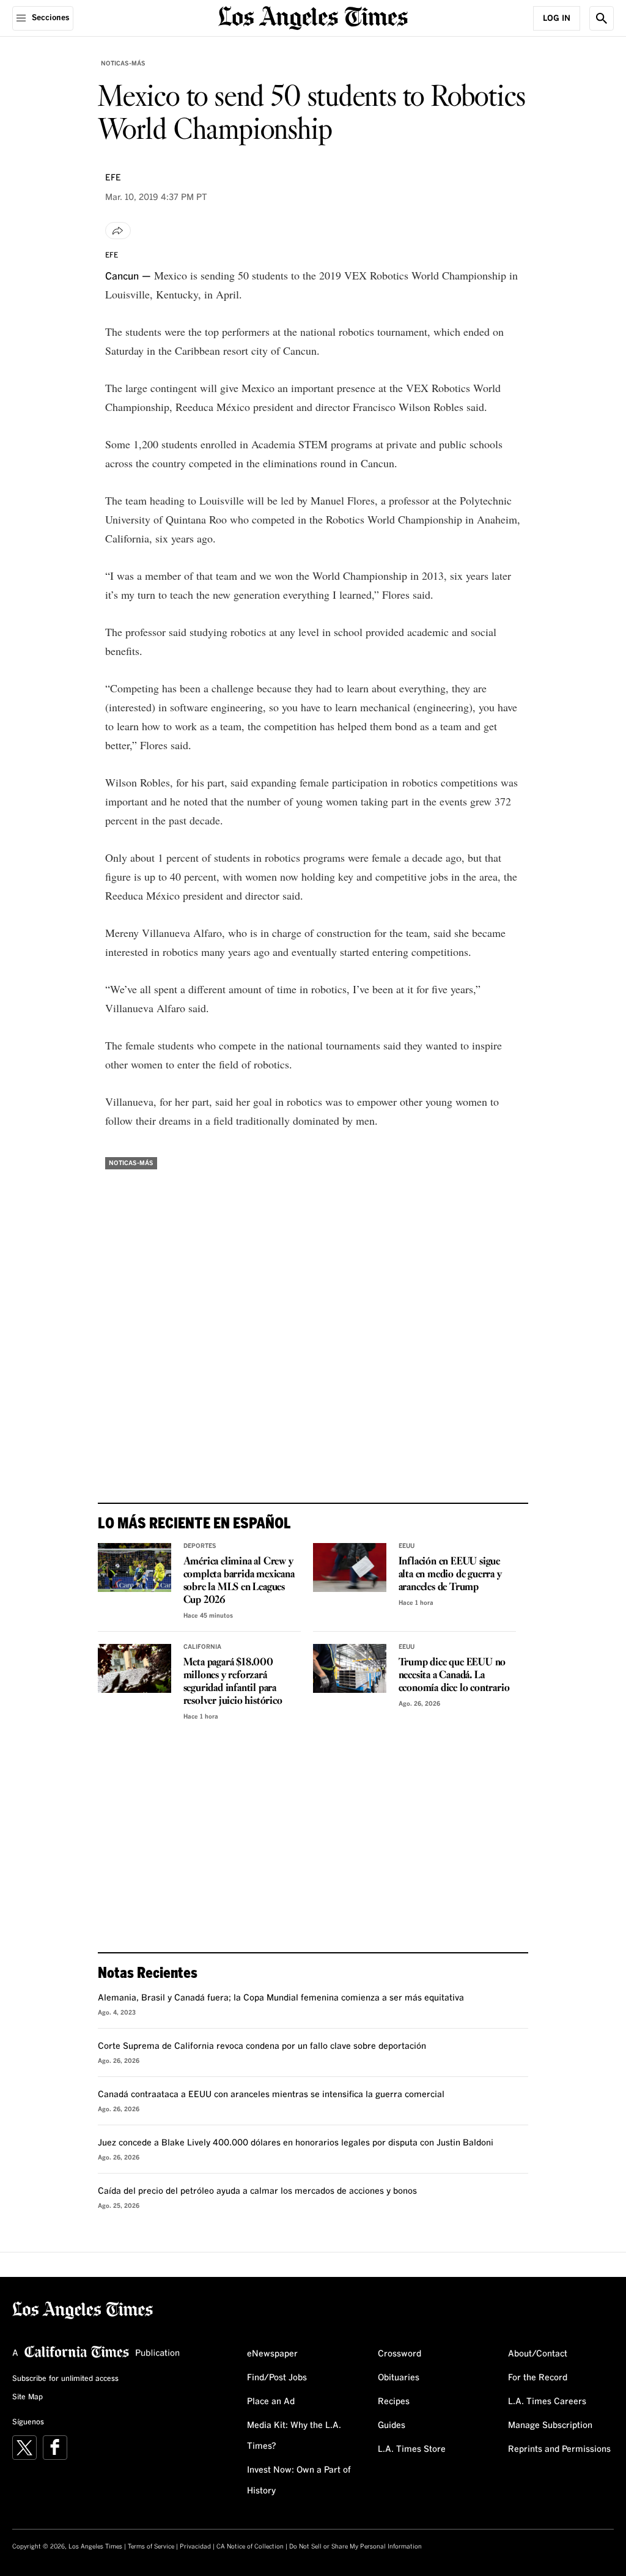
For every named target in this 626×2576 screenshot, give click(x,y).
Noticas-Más (123, 64)
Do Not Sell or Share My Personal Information (355, 2547)
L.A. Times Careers (547, 2402)
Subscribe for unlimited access (65, 2379)
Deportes (200, 1546)
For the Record (538, 2378)
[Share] (118, 231)
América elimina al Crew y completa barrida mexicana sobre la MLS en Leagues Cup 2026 (239, 1581)
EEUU (407, 1546)
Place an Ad (271, 2402)
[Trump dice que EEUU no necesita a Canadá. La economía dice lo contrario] (350, 1668)
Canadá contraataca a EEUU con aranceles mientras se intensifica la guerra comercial (271, 2095)
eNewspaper (272, 2354)
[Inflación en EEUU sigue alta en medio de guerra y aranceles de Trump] (350, 1567)
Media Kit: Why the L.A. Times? (294, 2436)
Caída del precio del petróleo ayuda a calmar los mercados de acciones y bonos (257, 2191)
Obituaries (399, 2378)
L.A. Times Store (412, 2449)
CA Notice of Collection (250, 2547)
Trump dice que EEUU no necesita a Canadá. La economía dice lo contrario (454, 1675)
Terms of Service (151, 2547)
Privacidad (195, 2547)
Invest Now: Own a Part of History (299, 2481)
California (202, 1647)
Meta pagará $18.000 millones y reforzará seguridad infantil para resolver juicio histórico (233, 1682)
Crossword (400, 2354)
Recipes (394, 2402)
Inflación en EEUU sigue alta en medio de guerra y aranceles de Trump (450, 1575)
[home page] (313, 17)
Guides (392, 2426)
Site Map (28, 2397)
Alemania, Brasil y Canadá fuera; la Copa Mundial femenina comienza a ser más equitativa (281, 1998)
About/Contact (538, 2354)
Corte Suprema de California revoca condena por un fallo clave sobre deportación (262, 2046)
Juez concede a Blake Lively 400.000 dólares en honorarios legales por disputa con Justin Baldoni (296, 2143)
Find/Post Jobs (277, 2378)
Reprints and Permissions (559, 2449)
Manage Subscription (550, 2426)
